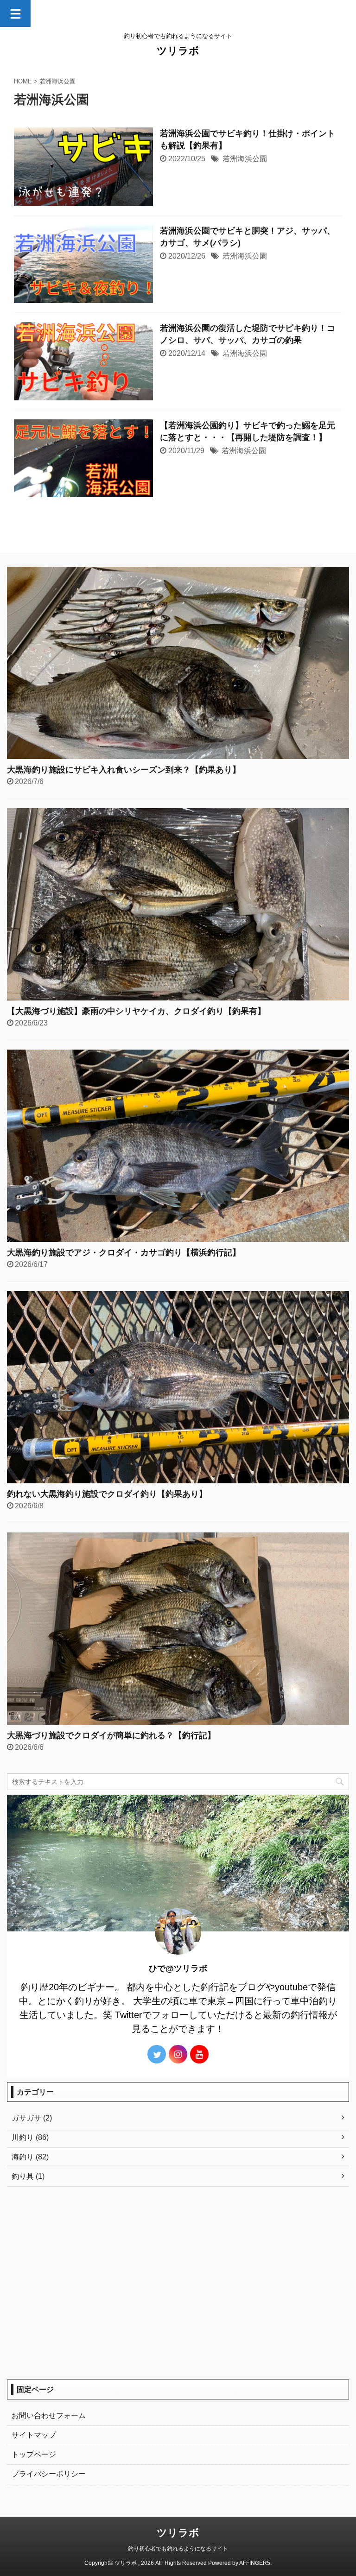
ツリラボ (178, 51)
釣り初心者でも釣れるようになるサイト (178, 2549)
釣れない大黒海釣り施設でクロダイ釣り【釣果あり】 (107, 1494)
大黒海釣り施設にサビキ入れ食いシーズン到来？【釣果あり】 (124, 770)
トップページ (34, 2454)
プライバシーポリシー (49, 2474)
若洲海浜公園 (245, 159)
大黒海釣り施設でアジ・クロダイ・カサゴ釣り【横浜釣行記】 (124, 1253)
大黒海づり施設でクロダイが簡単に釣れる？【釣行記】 (111, 1735)
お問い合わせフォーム (49, 2415)
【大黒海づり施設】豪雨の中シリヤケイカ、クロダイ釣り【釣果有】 (136, 1011)
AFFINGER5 (255, 2563)
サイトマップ (34, 2435)
